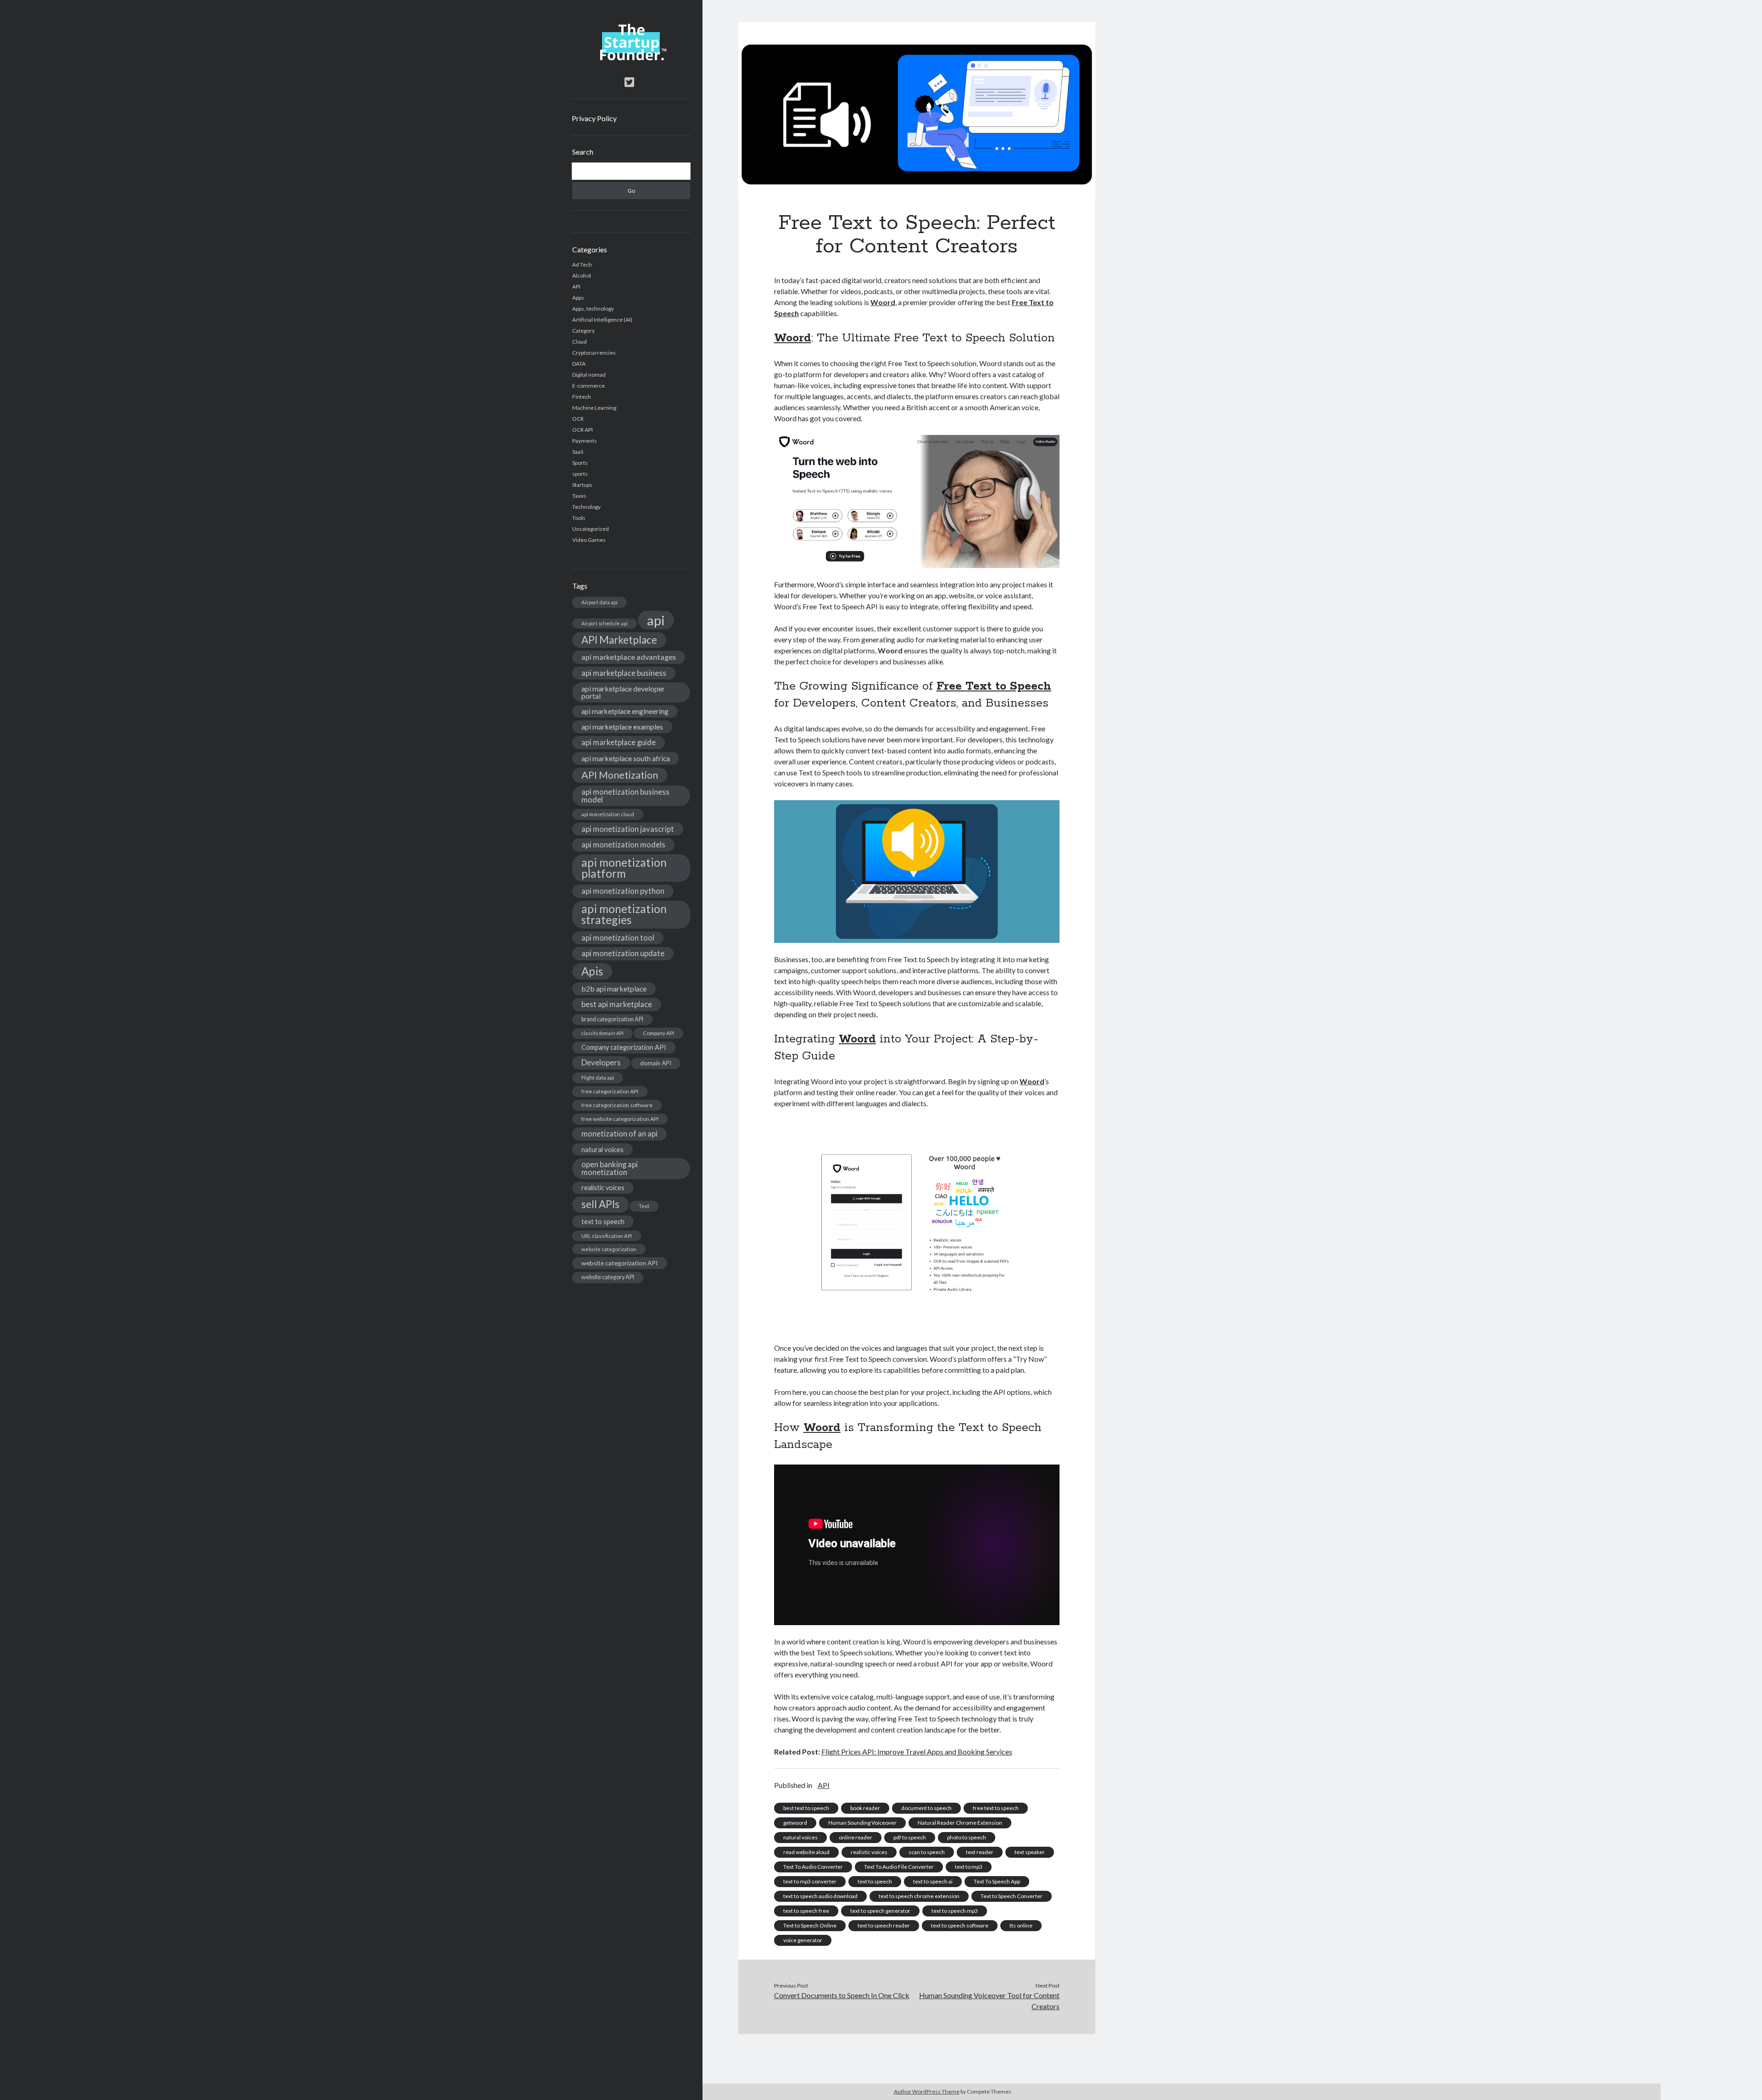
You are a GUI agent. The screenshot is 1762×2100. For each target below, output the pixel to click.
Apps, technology (593, 309)
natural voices (602, 1149)
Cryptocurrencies (594, 353)
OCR (578, 419)
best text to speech (806, 1808)
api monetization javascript (628, 829)
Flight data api (598, 1078)
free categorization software (617, 1105)
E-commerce (588, 386)
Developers (601, 1062)
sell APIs (600, 1204)
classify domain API (602, 1033)
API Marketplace (619, 640)
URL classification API (607, 1236)
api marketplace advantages (629, 657)
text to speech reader (884, 1925)
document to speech (926, 1808)
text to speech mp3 (955, 1911)
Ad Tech (582, 265)
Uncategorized (591, 529)
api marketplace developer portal (623, 692)
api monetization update (623, 953)
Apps (578, 298)
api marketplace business (624, 673)
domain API (656, 1063)
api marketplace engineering (625, 711)
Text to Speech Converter (1012, 1896)
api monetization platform (624, 868)
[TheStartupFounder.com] (631, 58)
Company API (658, 1033)
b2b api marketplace (614, 989)
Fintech (582, 397)
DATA (579, 364)
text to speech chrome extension (919, 1896)
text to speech (603, 1221)
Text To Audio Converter (813, 1867)
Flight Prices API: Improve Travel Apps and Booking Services (917, 1752)
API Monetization (620, 775)
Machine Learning (594, 408)
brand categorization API (612, 1019)
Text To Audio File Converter (899, 1867)
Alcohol (582, 276)
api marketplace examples (622, 727)
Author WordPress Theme (927, 2092)
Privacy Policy (594, 118)
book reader (865, 1808)
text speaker (1030, 1852)
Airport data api (599, 602)
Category (583, 331)
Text (644, 1206)
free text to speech (996, 1808)
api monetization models (623, 844)
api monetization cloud (608, 814)
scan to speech (927, 1852)
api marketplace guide (619, 742)
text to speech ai (933, 1881)
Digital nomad (589, 375)
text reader (980, 1852)
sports (580, 474)
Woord (883, 302)
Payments (585, 441)
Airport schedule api (605, 623)
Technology (586, 507)
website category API (608, 1277)
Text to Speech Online (810, 1925)
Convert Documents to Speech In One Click (842, 1995)
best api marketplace (617, 1004)
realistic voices (603, 1188)
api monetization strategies (624, 914)
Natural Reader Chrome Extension (960, 1823)
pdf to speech (910, 1837)
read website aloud (806, 1852)
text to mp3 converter (810, 1881)
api (656, 620)
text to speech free (806, 1911)
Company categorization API (624, 1047)
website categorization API (620, 1263)
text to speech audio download (820, 1896)
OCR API (583, 430)
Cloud (580, 342)
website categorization (609, 1249)
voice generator (803, 1940)
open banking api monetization (610, 1168)
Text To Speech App (997, 1881)
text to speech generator (880, 1911)
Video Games (589, 540)
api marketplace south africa (626, 758)
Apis (592, 971)
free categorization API (610, 1091)
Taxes (579, 496)
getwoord (795, 1823)
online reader (856, 1837)
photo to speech (967, 1837)
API (576, 287)
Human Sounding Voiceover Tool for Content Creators (989, 2001)
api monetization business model (625, 796)
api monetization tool (618, 938)
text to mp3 (969, 1867)
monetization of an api (619, 1134)
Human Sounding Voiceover (862, 1823)
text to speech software (960, 1925)
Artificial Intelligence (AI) (602, 320)
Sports (580, 463)
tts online (1021, 1925)
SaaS (578, 452)
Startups (582, 485)
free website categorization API (620, 1119)
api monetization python (623, 891)
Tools (579, 518)
